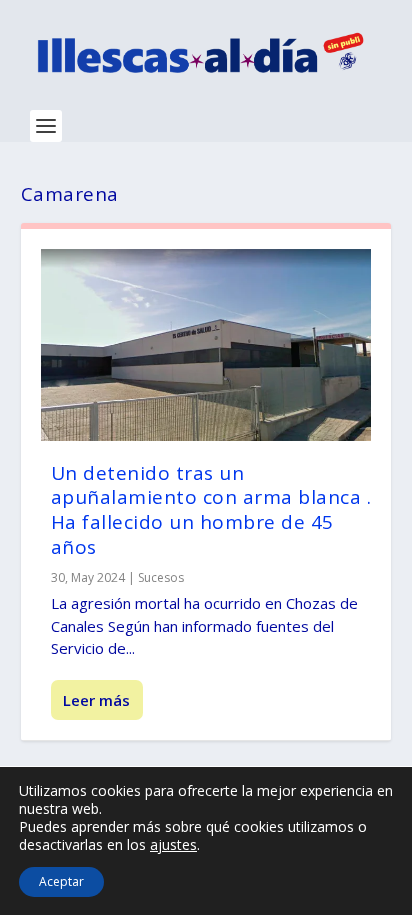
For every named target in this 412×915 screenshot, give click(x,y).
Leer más (96, 700)
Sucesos (161, 577)
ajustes (173, 845)
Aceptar (61, 881)
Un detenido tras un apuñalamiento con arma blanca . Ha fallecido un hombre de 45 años (211, 510)
